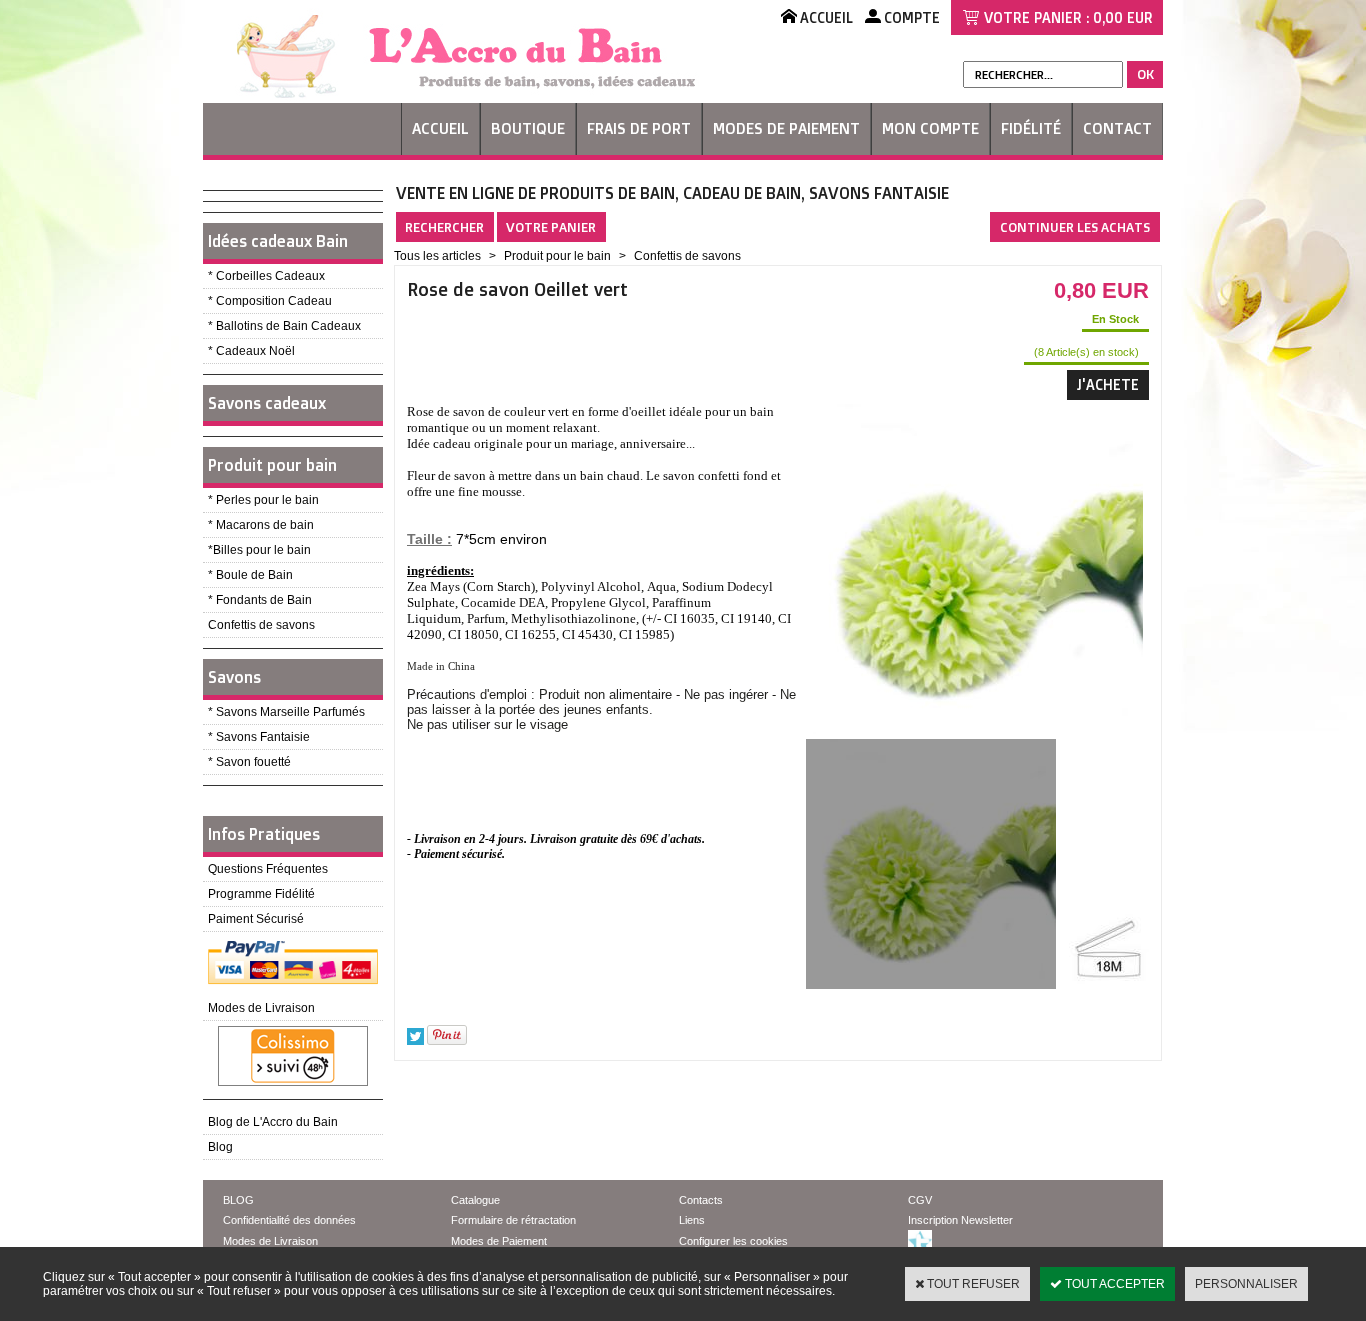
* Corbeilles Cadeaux (266, 276)
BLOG (238, 1200)
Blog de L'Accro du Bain (273, 1122)
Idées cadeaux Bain (278, 241)
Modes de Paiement (786, 128)
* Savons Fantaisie (259, 737)
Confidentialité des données (289, 1220)
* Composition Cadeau (270, 301)
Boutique (528, 128)
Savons (234, 677)
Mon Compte (930, 128)
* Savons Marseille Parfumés (286, 712)
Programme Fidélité (261, 894)
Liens (692, 1220)
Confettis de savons (261, 625)
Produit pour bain (272, 465)
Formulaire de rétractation (513, 1220)
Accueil (440, 128)
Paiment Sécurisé (256, 919)
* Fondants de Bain (260, 600)
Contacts (701, 1200)
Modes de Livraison (261, 1008)
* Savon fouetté (249, 762)
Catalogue (475, 1200)
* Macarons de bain (261, 525)
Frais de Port (639, 128)
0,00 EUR (1123, 17)
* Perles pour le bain (263, 500)
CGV (920, 1200)
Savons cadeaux (267, 403)
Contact (1117, 128)
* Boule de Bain (250, 575)
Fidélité (1031, 128)
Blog (220, 1147)
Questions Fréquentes (268, 869)
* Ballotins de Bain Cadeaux (284, 326)
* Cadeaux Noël (251, 351)
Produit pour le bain (557, 256)
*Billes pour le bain (259, 550)
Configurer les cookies (733, 1241)
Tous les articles (437, 256)
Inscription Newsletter (960, 1220)
